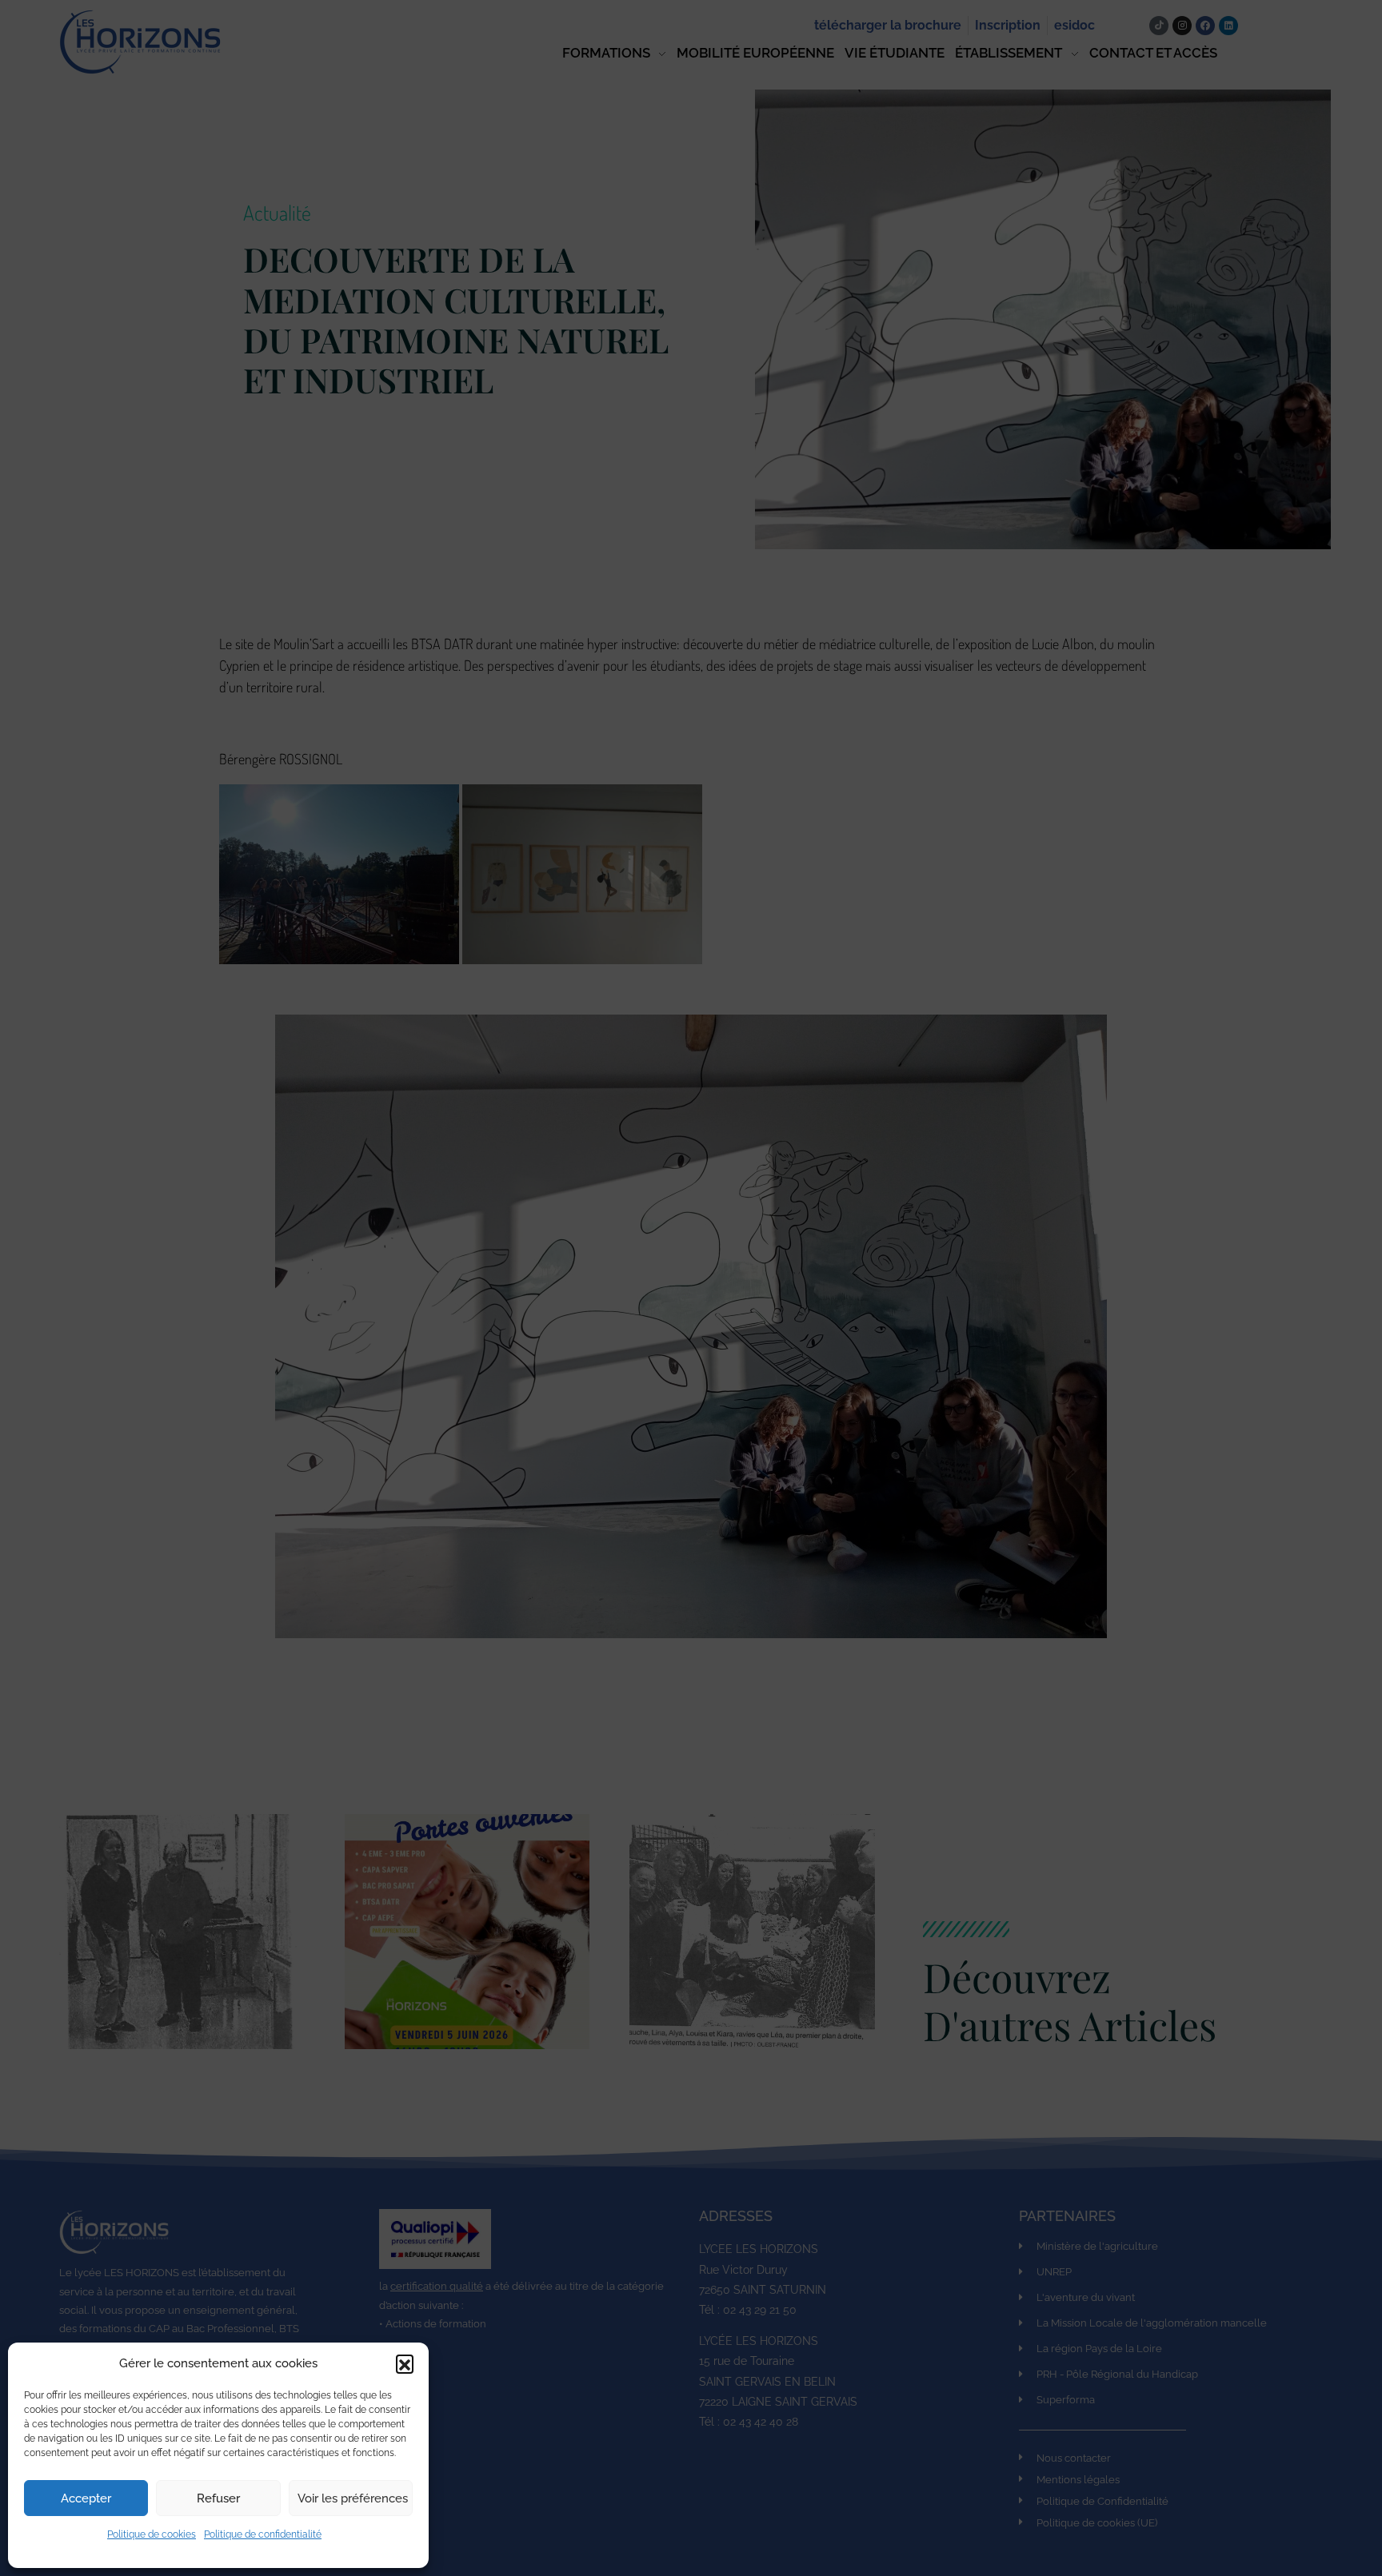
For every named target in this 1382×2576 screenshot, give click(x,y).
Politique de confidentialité (263, 2534)
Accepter (86, 2498)
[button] (405, 2363)
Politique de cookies (152, 2534)
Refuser (218, 2498)
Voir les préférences (353, 2498)
